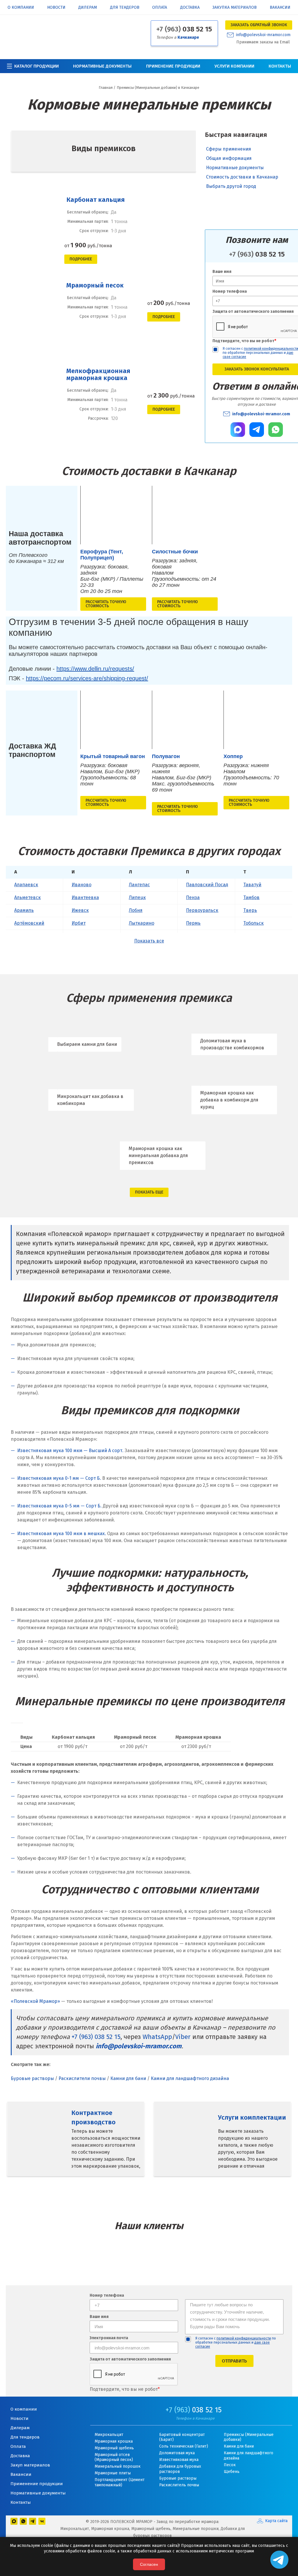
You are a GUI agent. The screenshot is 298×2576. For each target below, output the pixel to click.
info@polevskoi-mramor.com (263, 35)
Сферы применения (229, 149)
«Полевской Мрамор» (35, 2001)
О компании (21, 8)
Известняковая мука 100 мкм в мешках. (62, 1534)
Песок (230, 2465)
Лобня (136, 910)
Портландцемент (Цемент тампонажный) (120, 2482)
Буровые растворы (32, 2078)
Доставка (190, 8)
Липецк (137, 897)
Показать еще (149, 1192)
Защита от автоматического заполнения (130, 2359)
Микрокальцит (109, 2435)
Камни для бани (128, 2078)
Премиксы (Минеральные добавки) (249, 2437)
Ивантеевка (85, 897)
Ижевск (80, 910)
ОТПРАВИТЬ (234, 2361)
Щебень (232, 2472)
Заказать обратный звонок (259, 25)
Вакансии (280, 8)
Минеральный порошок (118, 2466)
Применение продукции (173, 66)
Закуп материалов (30, 2465)
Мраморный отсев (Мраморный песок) (114, 2457)
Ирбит (79, 923)
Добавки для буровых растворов (180, 2469)
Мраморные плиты (113, 2473)
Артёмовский (29, 923)
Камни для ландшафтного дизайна (190, 2078)
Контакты (280, 66)
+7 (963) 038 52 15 (96, 2037)
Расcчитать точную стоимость (106, 604)
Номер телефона (107, 2296)
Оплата (160, 8)
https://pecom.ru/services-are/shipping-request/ (87, 678)
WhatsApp (157, 2037)
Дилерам (88, 8)
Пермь (193, 923)
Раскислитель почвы (179, 2485)
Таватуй (252, 885)
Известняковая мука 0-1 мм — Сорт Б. (59, 1478)
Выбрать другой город (231, 186)
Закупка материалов (235, 8)
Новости (56, 8)
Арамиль (24, 910)
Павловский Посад (207, 885)
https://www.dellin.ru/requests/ (95, 669)
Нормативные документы (102, 66)
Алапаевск (26, 885)
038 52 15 (184, 29)
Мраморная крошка (114, 2441)
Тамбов (251, 897)
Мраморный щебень (114, 2448)
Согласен (149, 2564)
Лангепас (139, 885)
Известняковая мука (179, 2460)
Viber (183, 2037)
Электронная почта (109, 2338)
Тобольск (253, 923)
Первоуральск (202, 910)
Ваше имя (99, 2317)
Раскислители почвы (82, 2078)
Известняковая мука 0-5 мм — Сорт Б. (59, 1506)
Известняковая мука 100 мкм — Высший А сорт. (70, 1451)
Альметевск (28, 897)
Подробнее (81, 259)
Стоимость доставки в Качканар (242, 177)
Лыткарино (142, 923)
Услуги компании (234, 66)
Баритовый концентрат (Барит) (182, 2437)
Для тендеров (125, 8)
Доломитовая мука (177, 2453)
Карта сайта (276, 2521)
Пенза (193, 897)
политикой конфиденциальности (244, 2338)
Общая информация (229, 158)
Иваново (81, 885)
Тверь (250, 910)
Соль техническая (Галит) (184, 2446)
